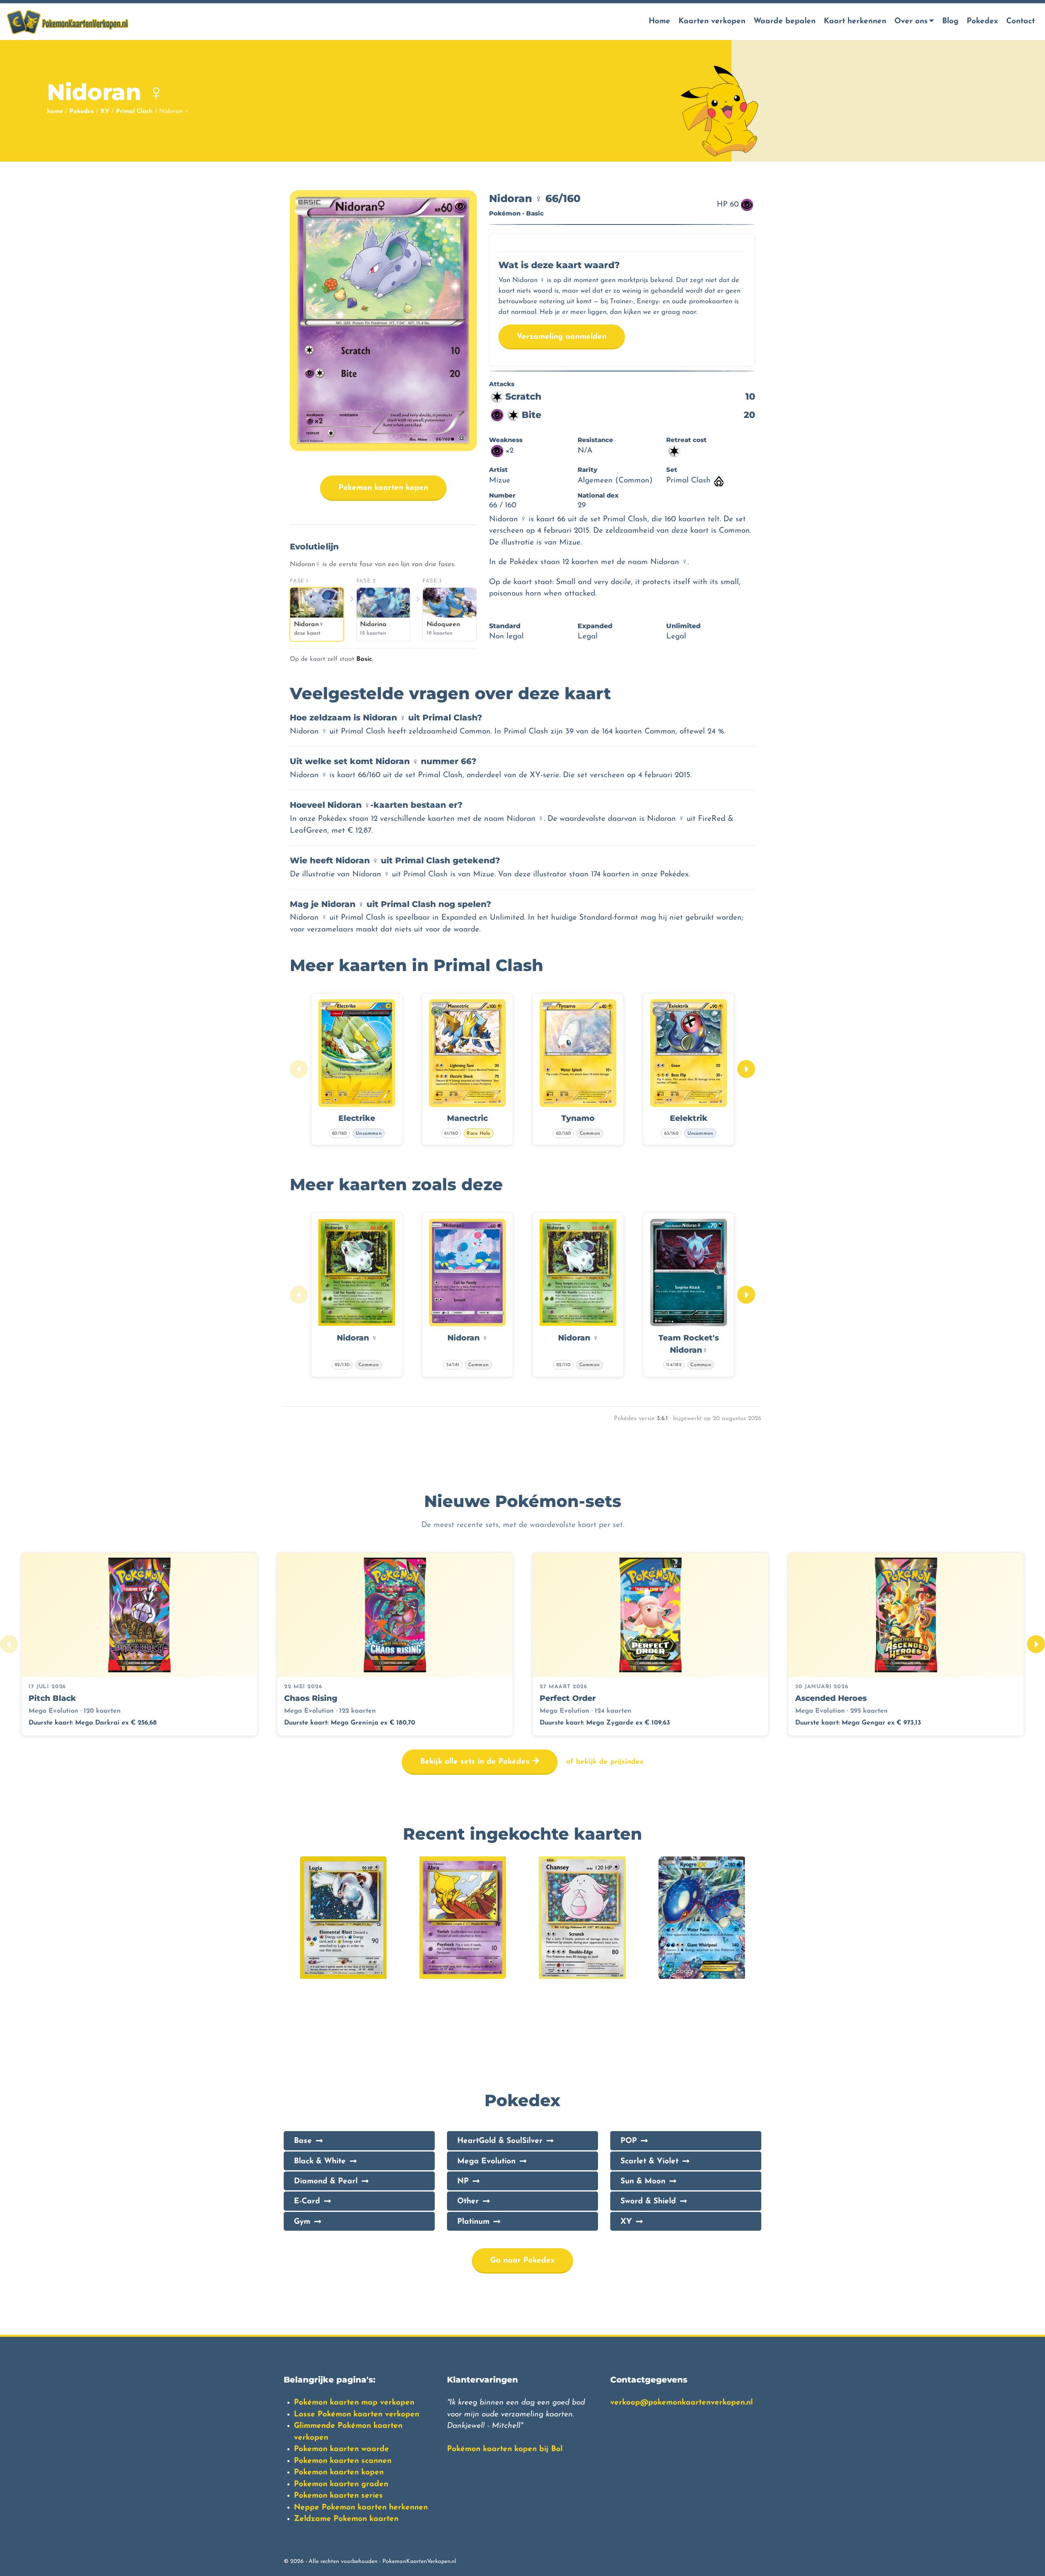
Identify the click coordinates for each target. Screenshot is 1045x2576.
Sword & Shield (648, 2201)
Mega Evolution (486, 2161)
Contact (1021, 21)
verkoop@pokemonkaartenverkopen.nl (681, 2403)
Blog (950, 21)
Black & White (320, 2161)
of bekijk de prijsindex (605, 1762)
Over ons (911, 21)
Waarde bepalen (785, 21)
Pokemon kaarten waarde (341, 2449)
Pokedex (982, 21)
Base (303, 2141)
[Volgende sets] (1036, 1644)
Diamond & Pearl (326, 2181)
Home (659, 21)
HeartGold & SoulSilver (500, 2141)
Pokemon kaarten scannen (343, 2461)
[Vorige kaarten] (299, 1069)
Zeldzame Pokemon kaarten (346, 2519)
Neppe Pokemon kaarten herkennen (361, 2508)
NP (463, 2181)
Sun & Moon (643, 2181)
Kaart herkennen (855, 21)
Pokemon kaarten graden (341, 2484)
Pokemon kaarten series (338, 2496)
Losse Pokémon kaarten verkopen (357, 2415)
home (55, 112)
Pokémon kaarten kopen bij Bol (505, 2449)
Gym (302, 2222)
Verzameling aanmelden (562, 337)
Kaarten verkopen (712, 21)
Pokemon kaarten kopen (383, 488)
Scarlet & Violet (649, 2161)
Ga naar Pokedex (522, 2261)
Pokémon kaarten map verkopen (354, 2403)
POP (629, 2141)
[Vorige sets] (9, 1644)
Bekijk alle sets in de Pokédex (476, 1762)
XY (105, 112)
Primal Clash (134, 112)
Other (468, 2201)
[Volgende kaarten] (746, 1069)
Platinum (473, 2222)
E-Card (307, 2201)
